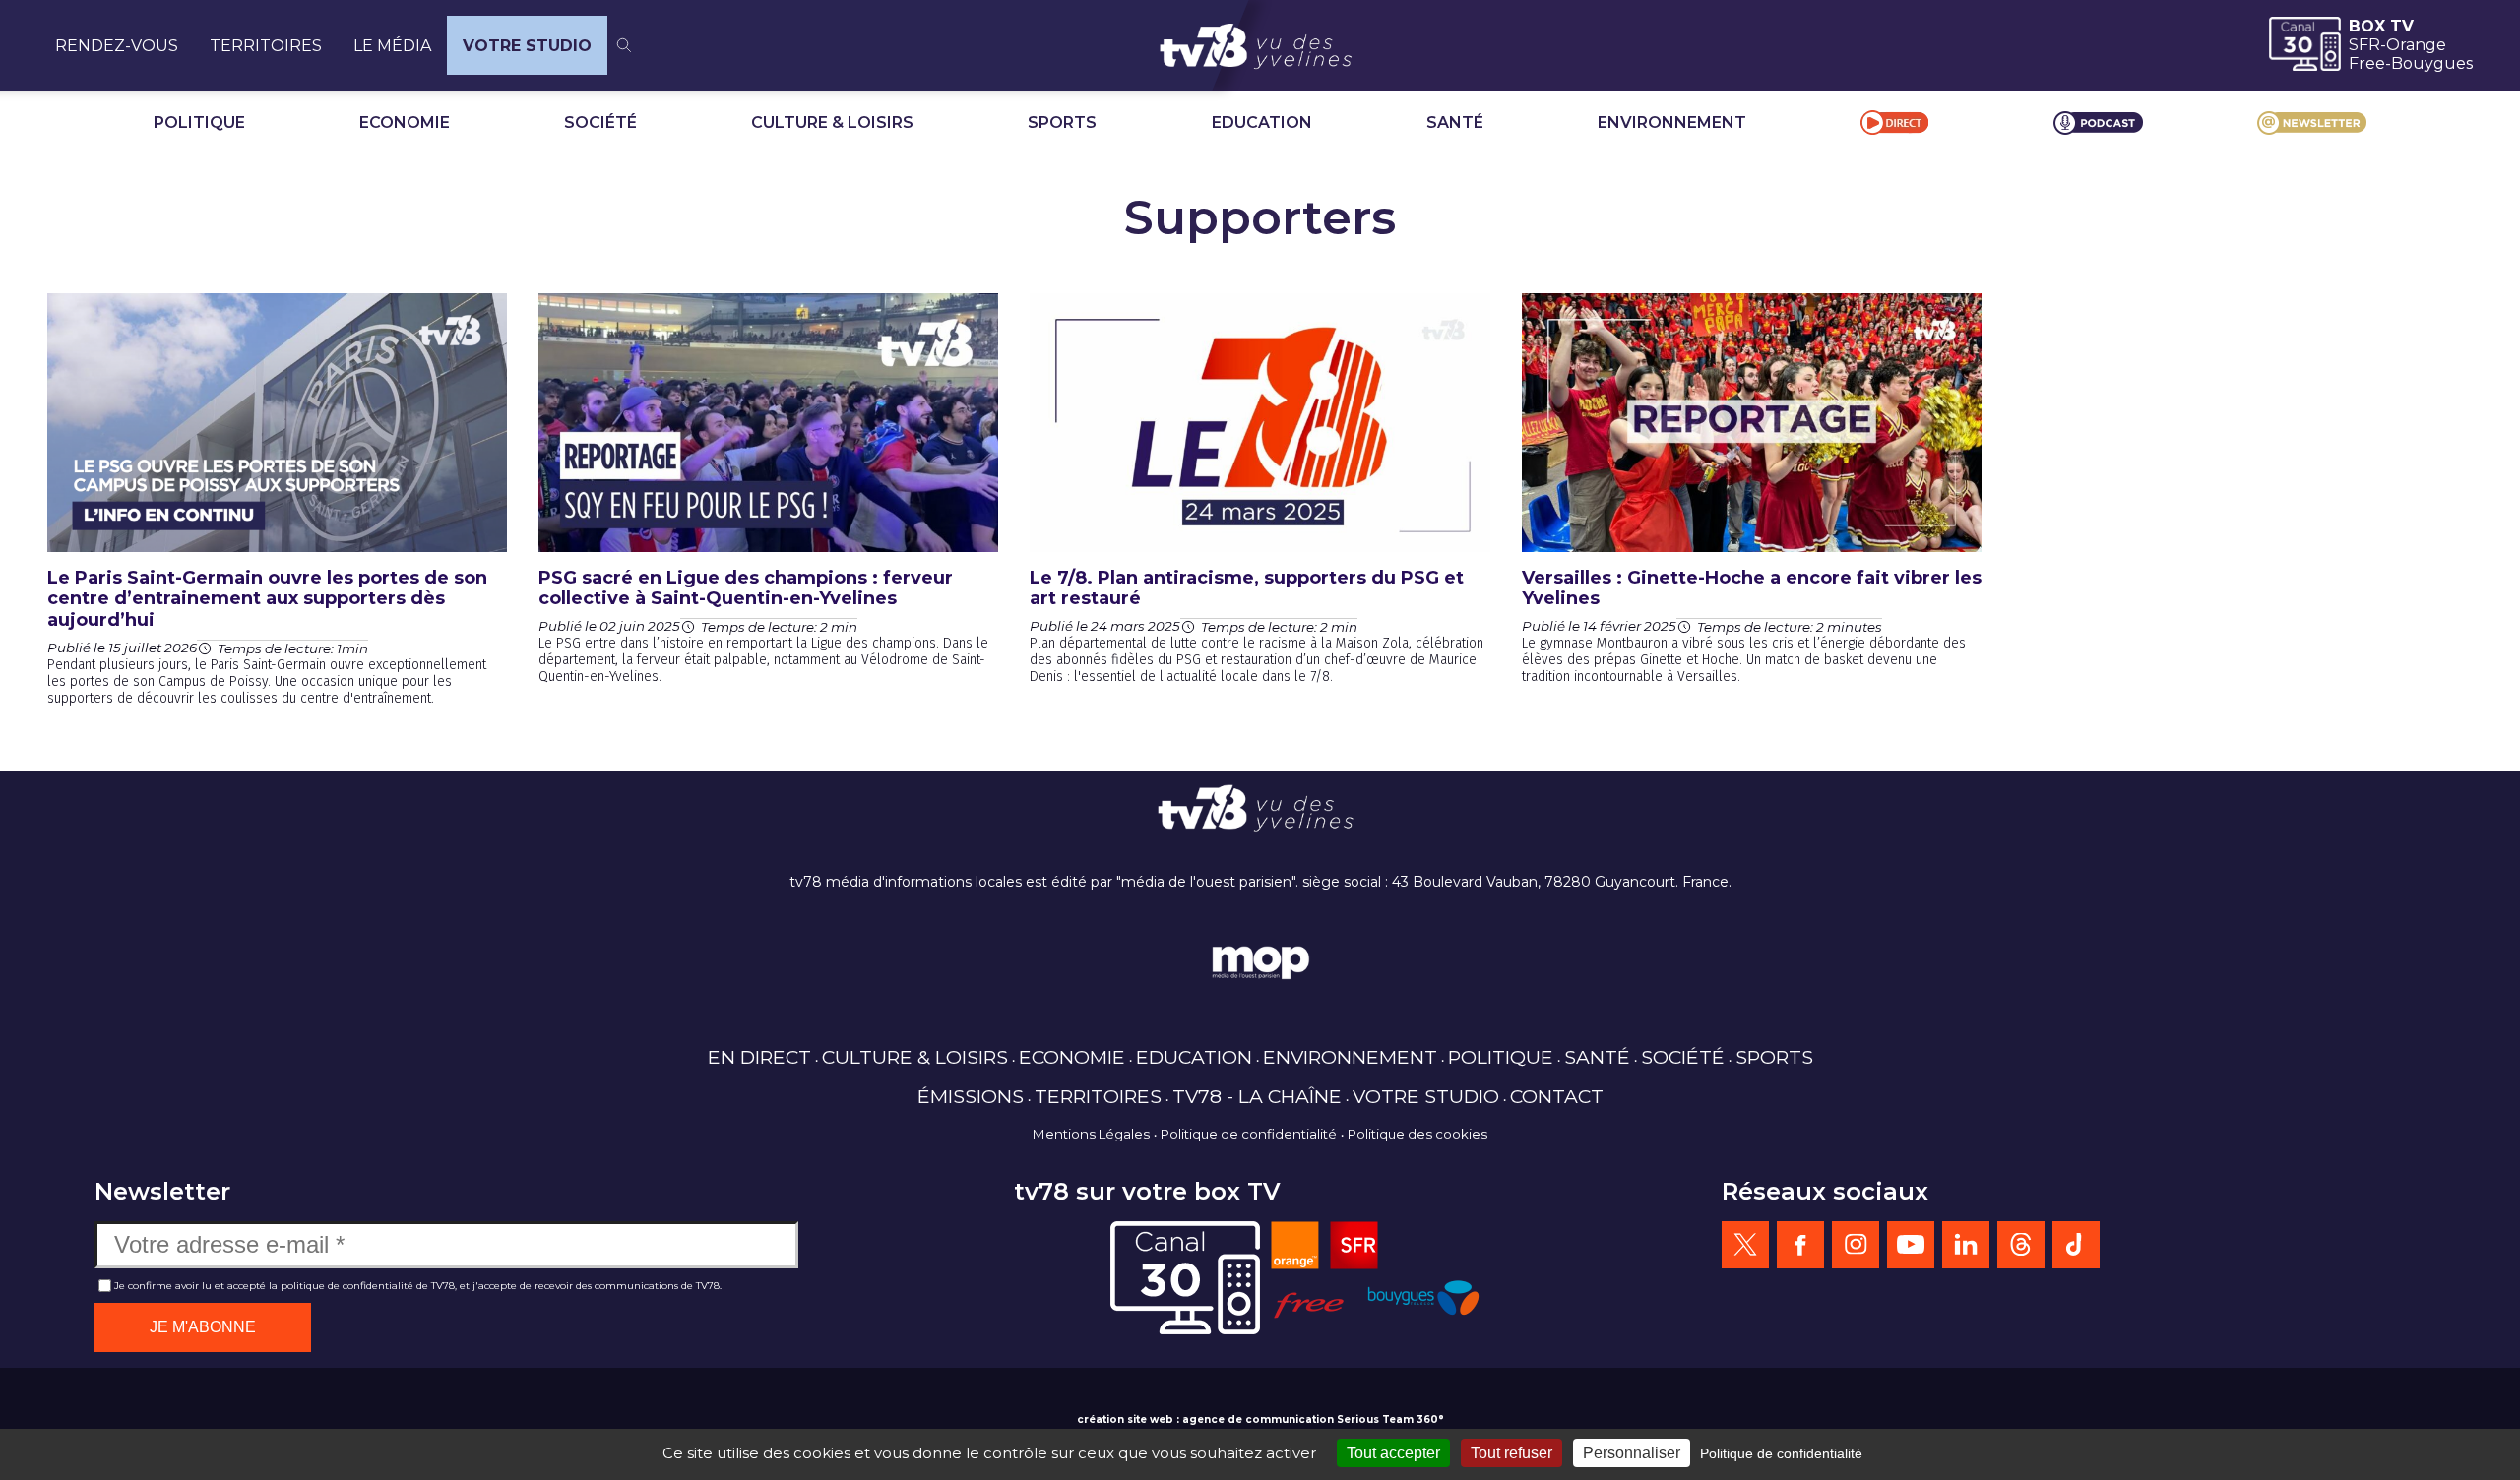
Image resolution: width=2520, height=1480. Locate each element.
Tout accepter (1393, 1453)
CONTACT (1557, 1096)
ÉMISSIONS (971, 1096)
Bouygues (2432, 63)
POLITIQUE (199, 123)
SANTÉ (1455, 123)
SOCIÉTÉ (600, 123)
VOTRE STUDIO (527, 46)
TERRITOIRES (266, 46)
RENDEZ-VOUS (117, 46)
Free (2367, 63)
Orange (2416, 45)
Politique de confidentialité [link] (1781, 1453)
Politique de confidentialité (1249, 1134)
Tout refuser (1512, 1453)
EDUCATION (1262, 123)
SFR (2364, 45)
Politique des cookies (1417, 1134)
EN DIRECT (759, 1057)
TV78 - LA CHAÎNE (1257, 1096)
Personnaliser (1632, 1453)
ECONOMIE (405, 123)
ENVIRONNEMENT (1672, 123)
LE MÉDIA (392, 46)
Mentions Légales (1091, 1134)
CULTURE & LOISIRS (832, 123)
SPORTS (1062, 123)
